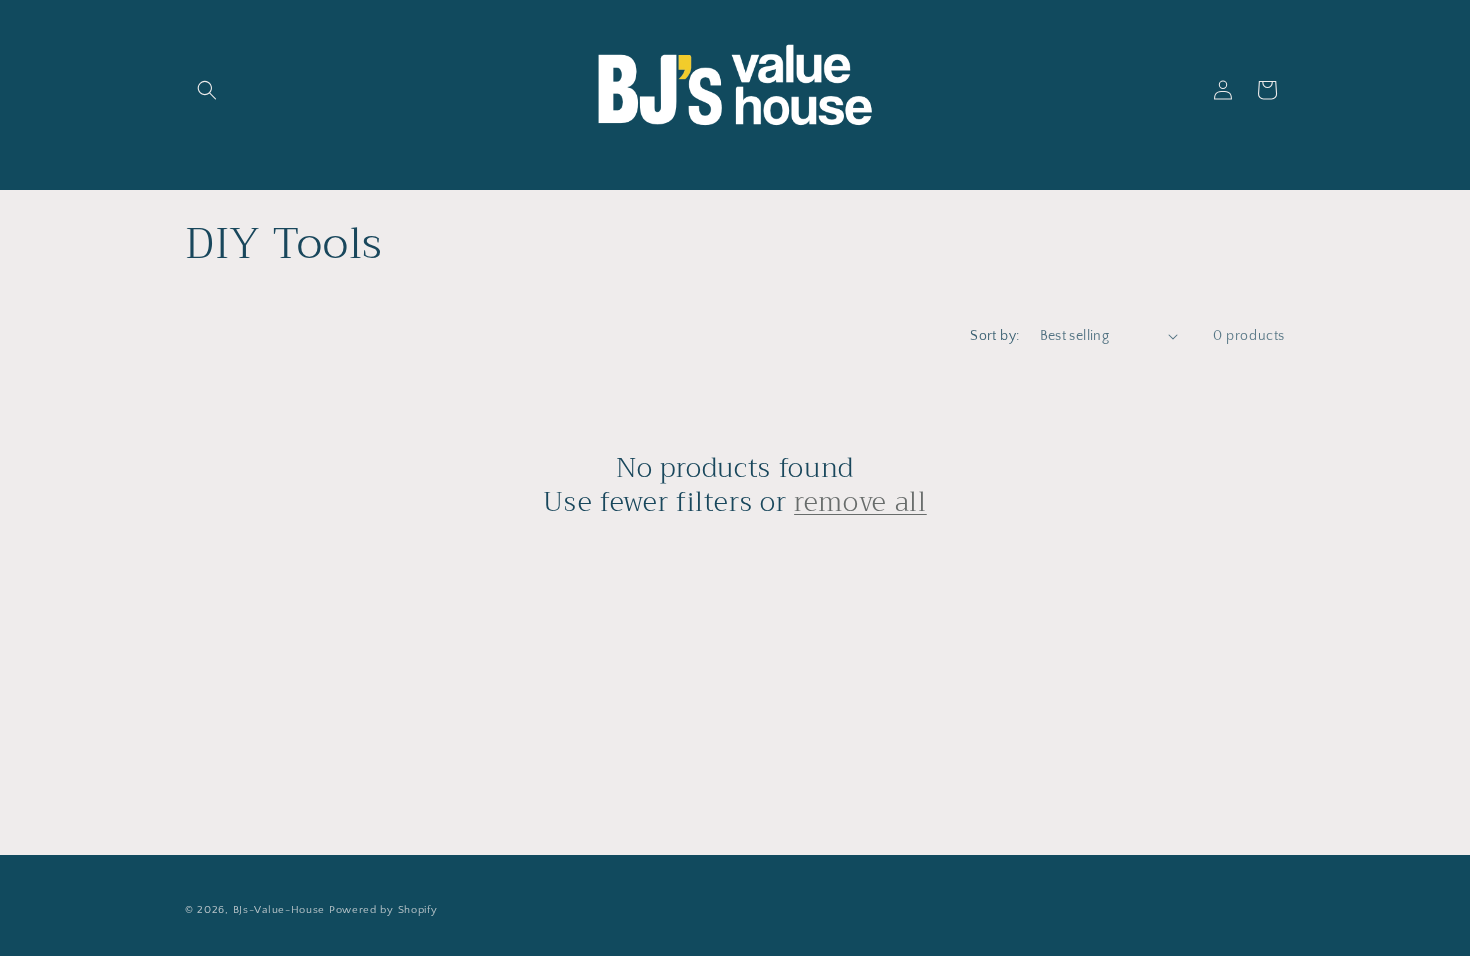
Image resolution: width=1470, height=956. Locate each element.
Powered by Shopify (383, 910)
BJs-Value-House (279, 910)
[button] (207, 90)
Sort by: (994, 336)
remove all (860, 503)
